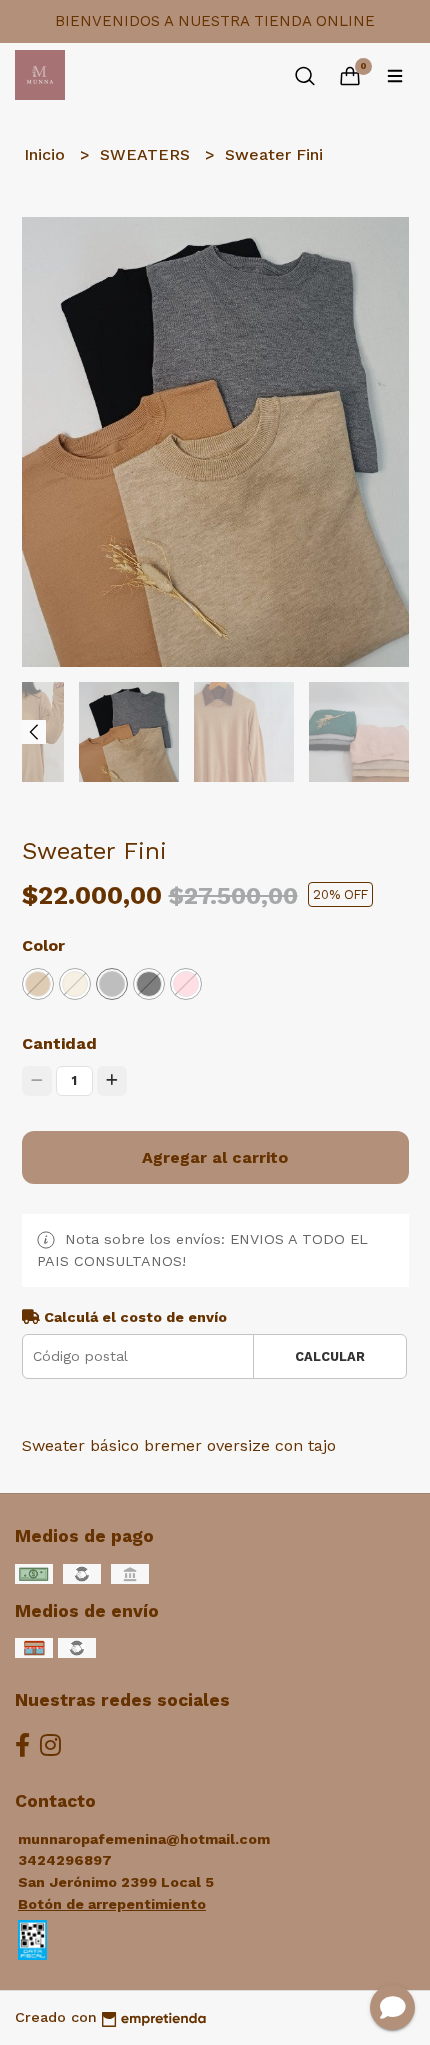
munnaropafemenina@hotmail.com (144, 1839)
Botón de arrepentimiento (112, 1904)
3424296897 (65, 1860)
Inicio (47, 154)
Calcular (330, 1356)
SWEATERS (147, 154)
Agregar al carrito (215, 1157)
